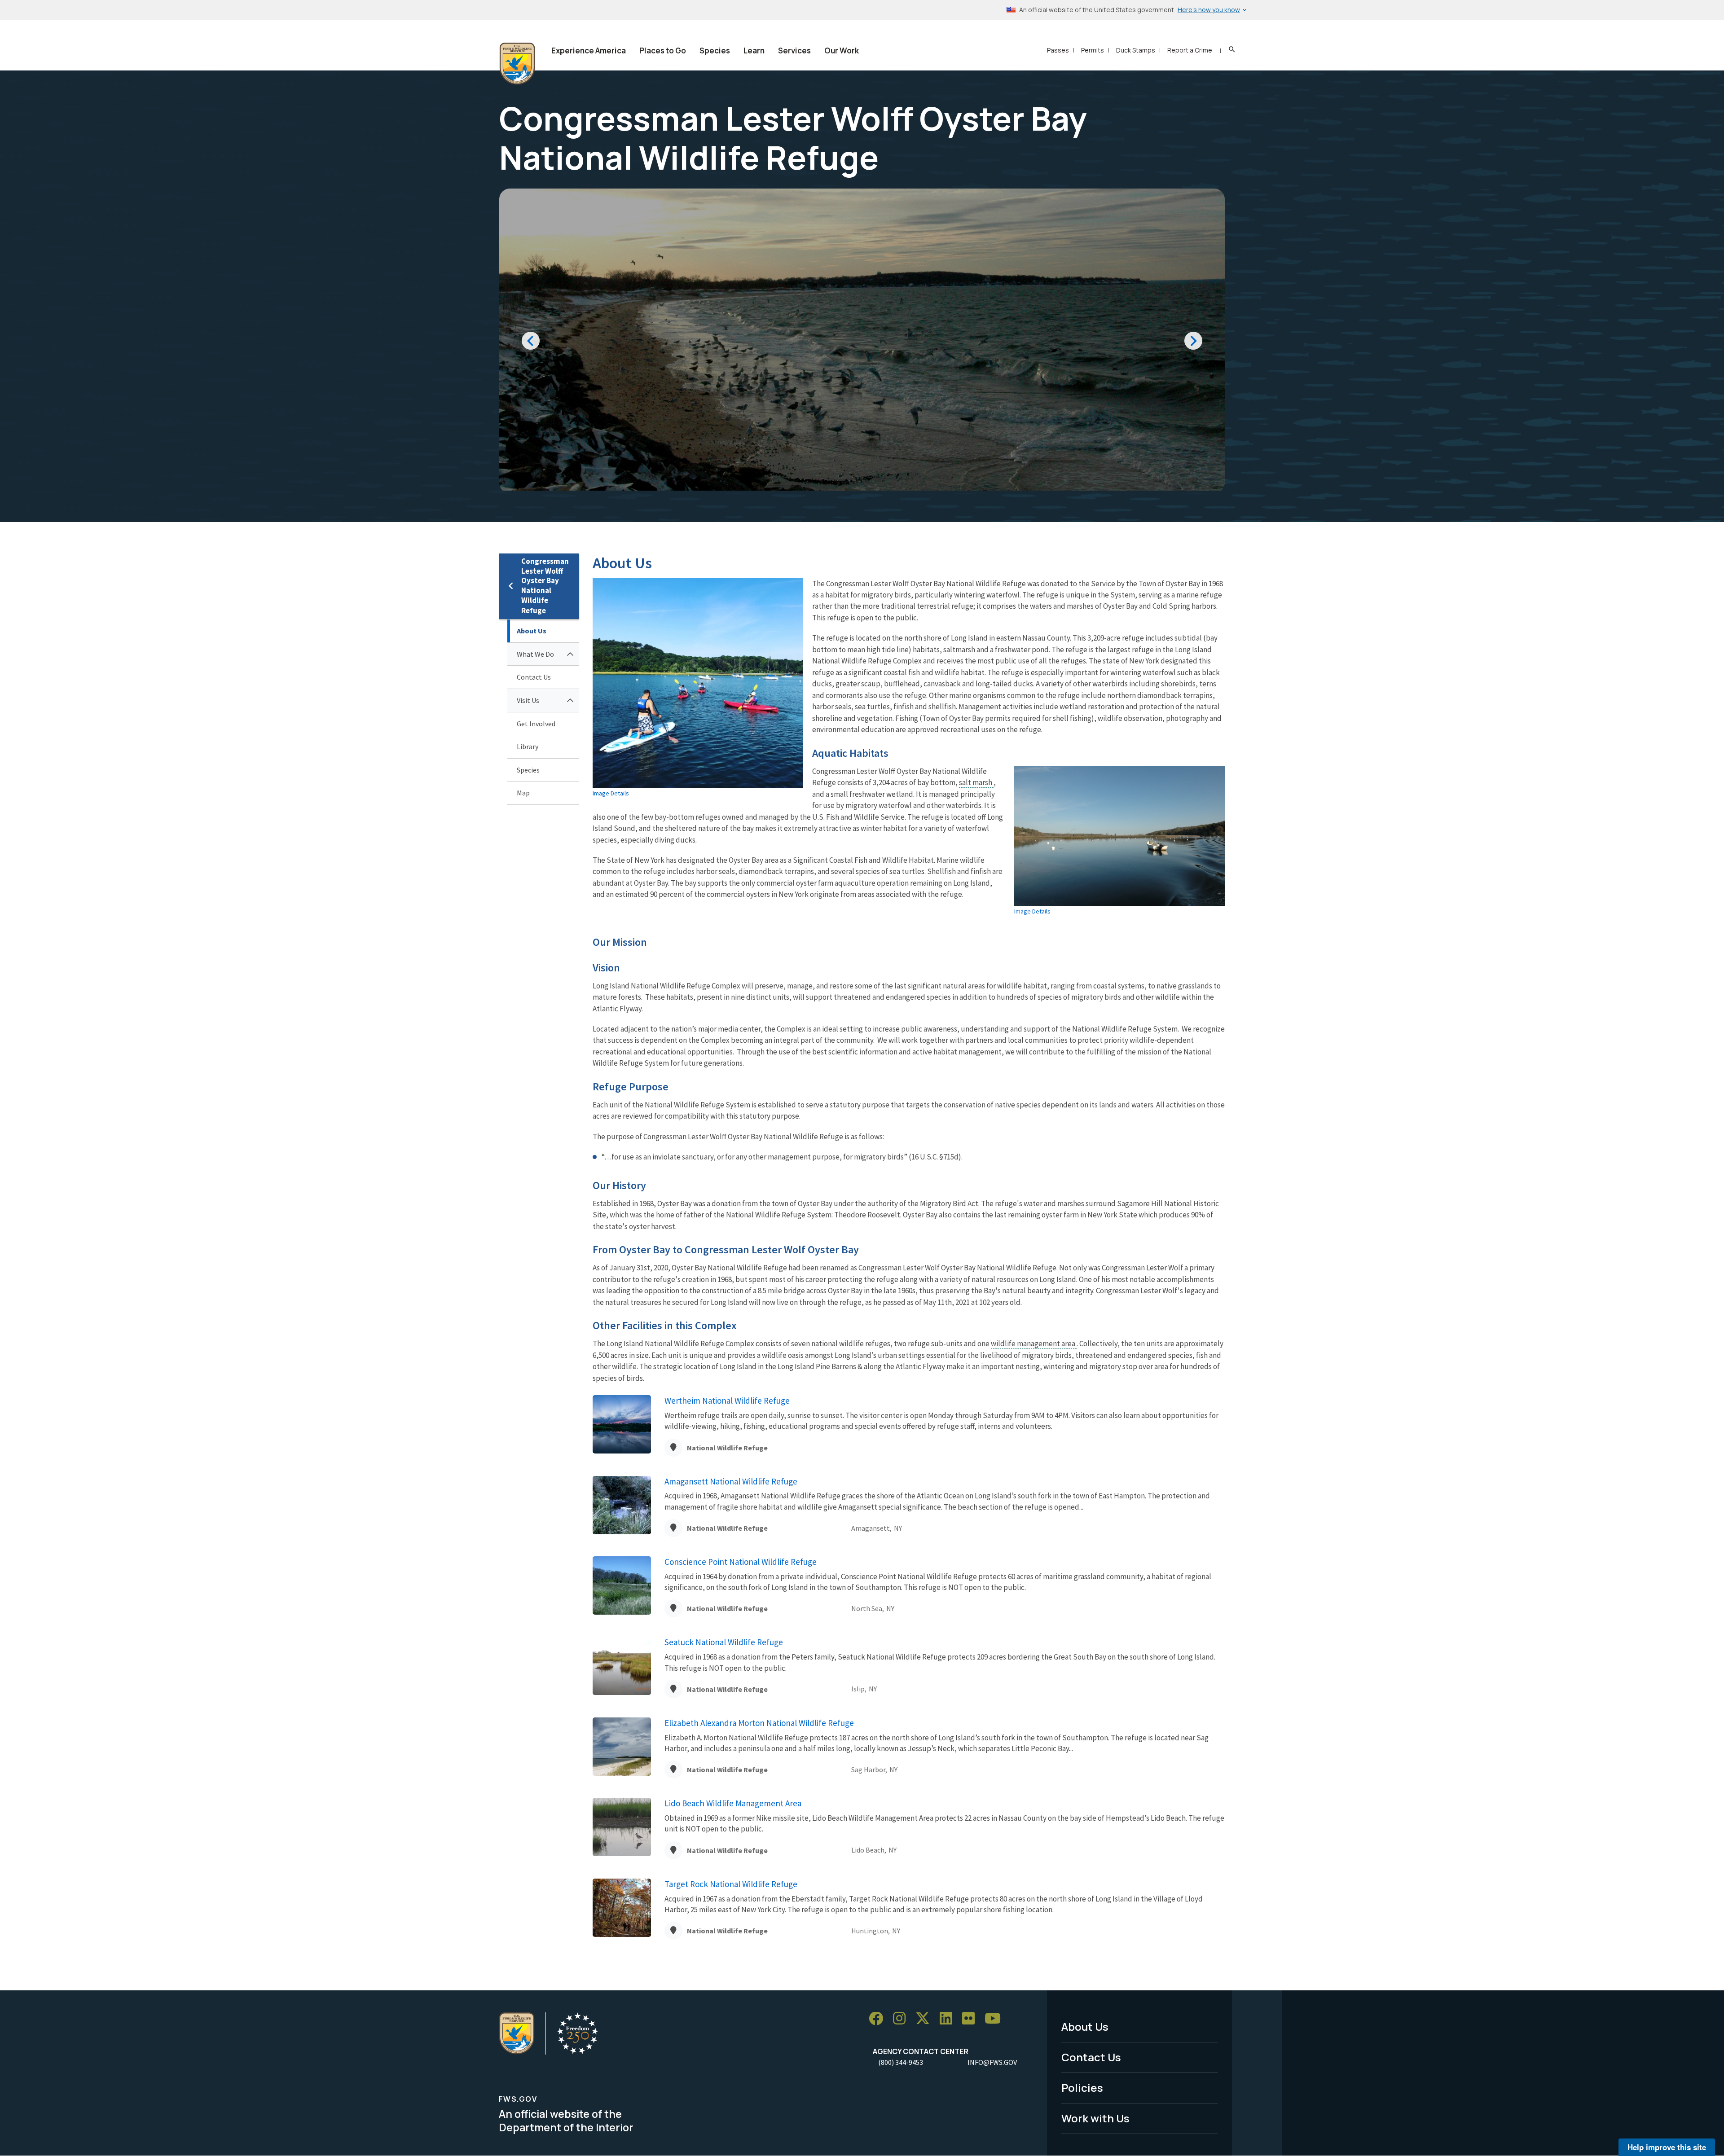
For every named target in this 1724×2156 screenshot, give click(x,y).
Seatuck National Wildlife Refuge (724, 1642)
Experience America (589, 50)
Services (794, 50)
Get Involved (536, 724)
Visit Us (528, 700)
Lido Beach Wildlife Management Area (733, 1803)
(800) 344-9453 (901, 2062)
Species (715, 50)
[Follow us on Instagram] (902, 2019)
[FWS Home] (517, 64)
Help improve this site (1667, 2147)
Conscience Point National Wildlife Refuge (741, 1562)
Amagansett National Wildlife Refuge (731, 1481)
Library (528, 746)
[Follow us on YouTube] (996, 2019)
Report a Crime (1190, 50)
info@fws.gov (992, 2062)
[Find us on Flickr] (972, 2019)
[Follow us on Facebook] (879, 2019)
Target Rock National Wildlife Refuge (731, 1884)
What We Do (535, 654)
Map (523, 793)
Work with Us (1095, 2118)
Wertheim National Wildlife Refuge (727, 1401)
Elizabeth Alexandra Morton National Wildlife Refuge (759, 1723)
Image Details (611, 793)
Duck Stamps (1136, 50)
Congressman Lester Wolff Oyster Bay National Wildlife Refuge (545, 586)
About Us (532, 631)
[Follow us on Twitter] (926, 2019)
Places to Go (663, 50)
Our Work (842, 50)
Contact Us (534, 677)
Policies (1082, 2088)
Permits (1093, 50)
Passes (1058, 50)
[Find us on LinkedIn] (949, 2019)
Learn (754, 50)
